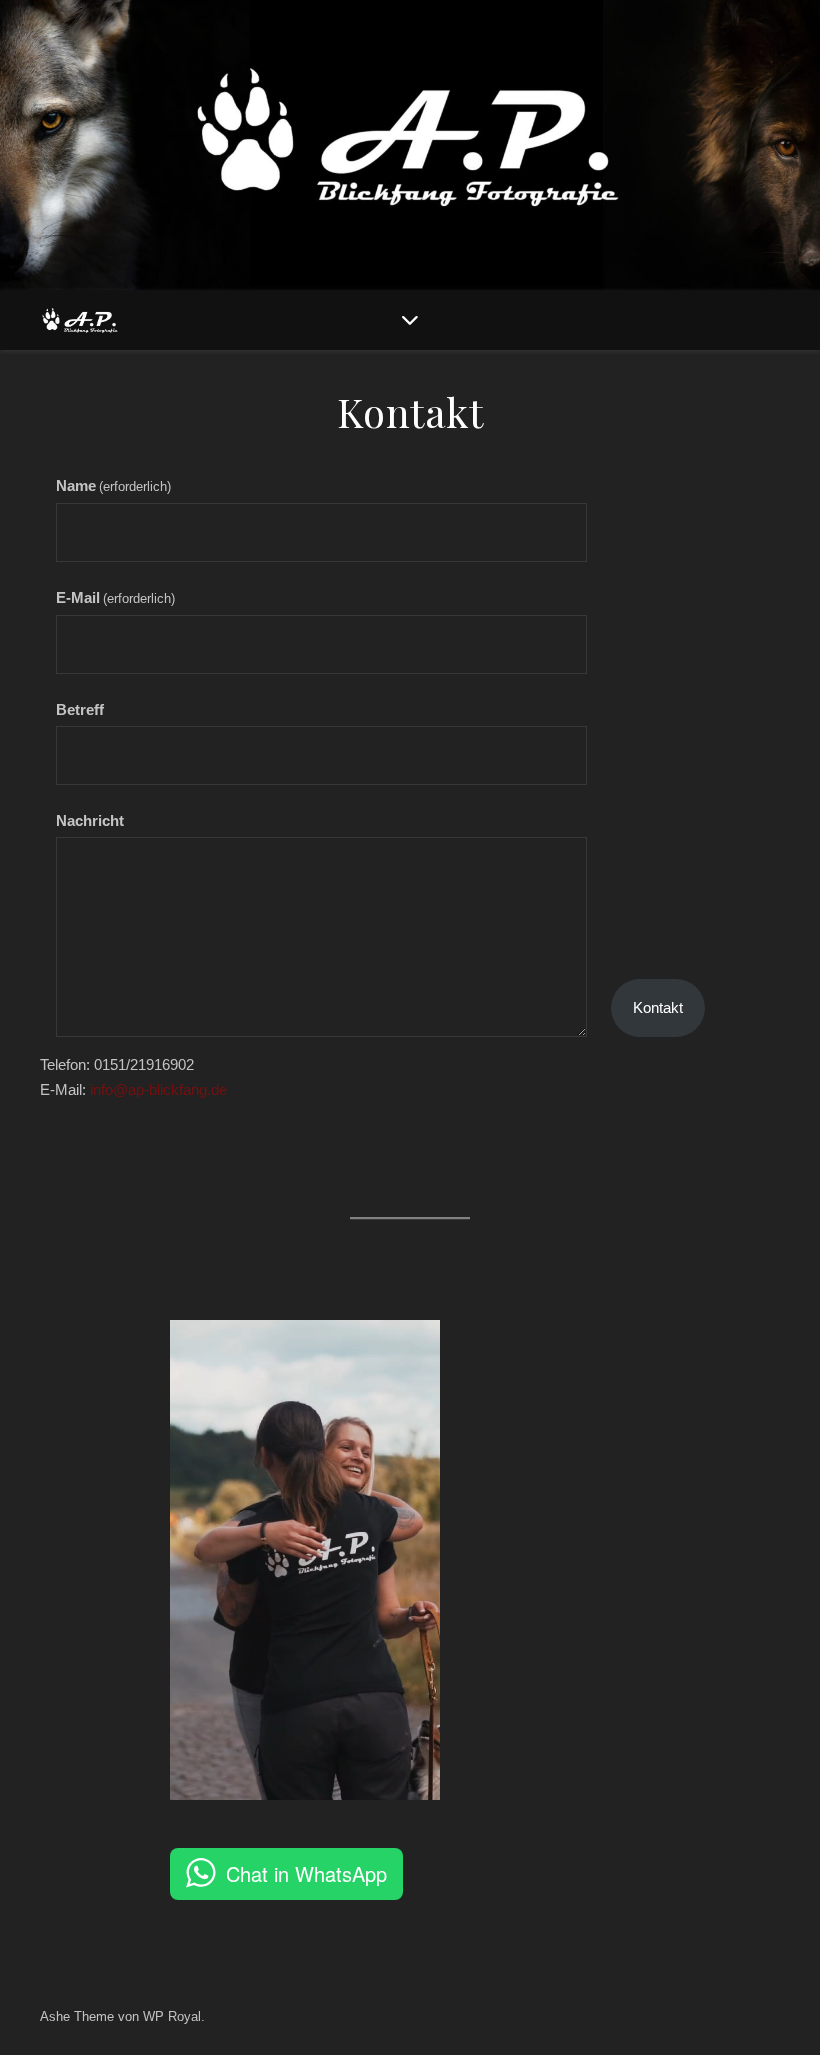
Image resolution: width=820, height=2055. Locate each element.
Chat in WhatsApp (306, 1873)
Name (113, 485)
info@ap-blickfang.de (158, 1089)
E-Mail (115, 597)
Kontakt (658, 1007)
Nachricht (90, 820)
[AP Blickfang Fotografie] (80, 320)
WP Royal (172, 2016)
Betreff (80, 709)
